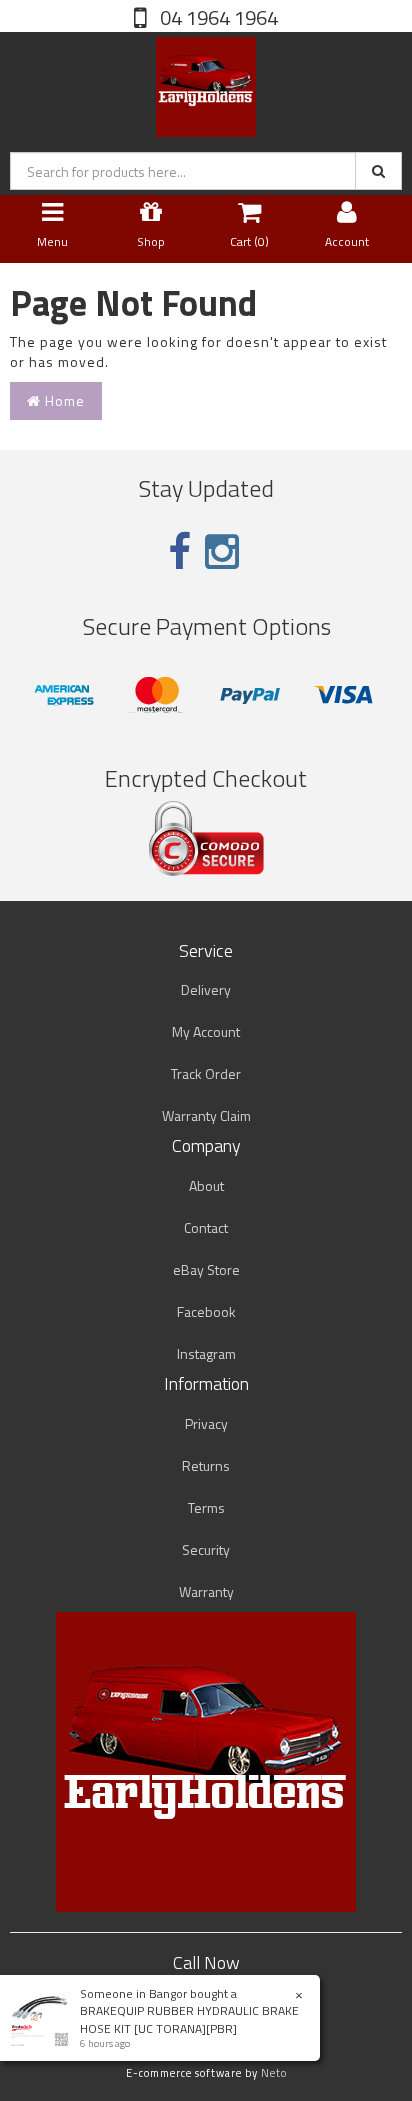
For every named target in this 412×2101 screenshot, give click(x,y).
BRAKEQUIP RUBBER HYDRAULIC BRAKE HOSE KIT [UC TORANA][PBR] (189, 2019)
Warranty (206, 1591)
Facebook (206, 1311)
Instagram (206, 1353)
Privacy (206, 1423)
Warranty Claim (206, 1115)
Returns (206, 1465)
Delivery (206, 989)
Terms (206, 1507)
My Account (206, 1031)
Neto (274, 2073)
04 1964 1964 (217, 17)
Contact (206, 1227)
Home (63, 400)
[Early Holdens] (206, 82)
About (206, 1185)
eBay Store (206, 1269)
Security (206, 1549)
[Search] (378, 171)
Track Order (206, 1073)
